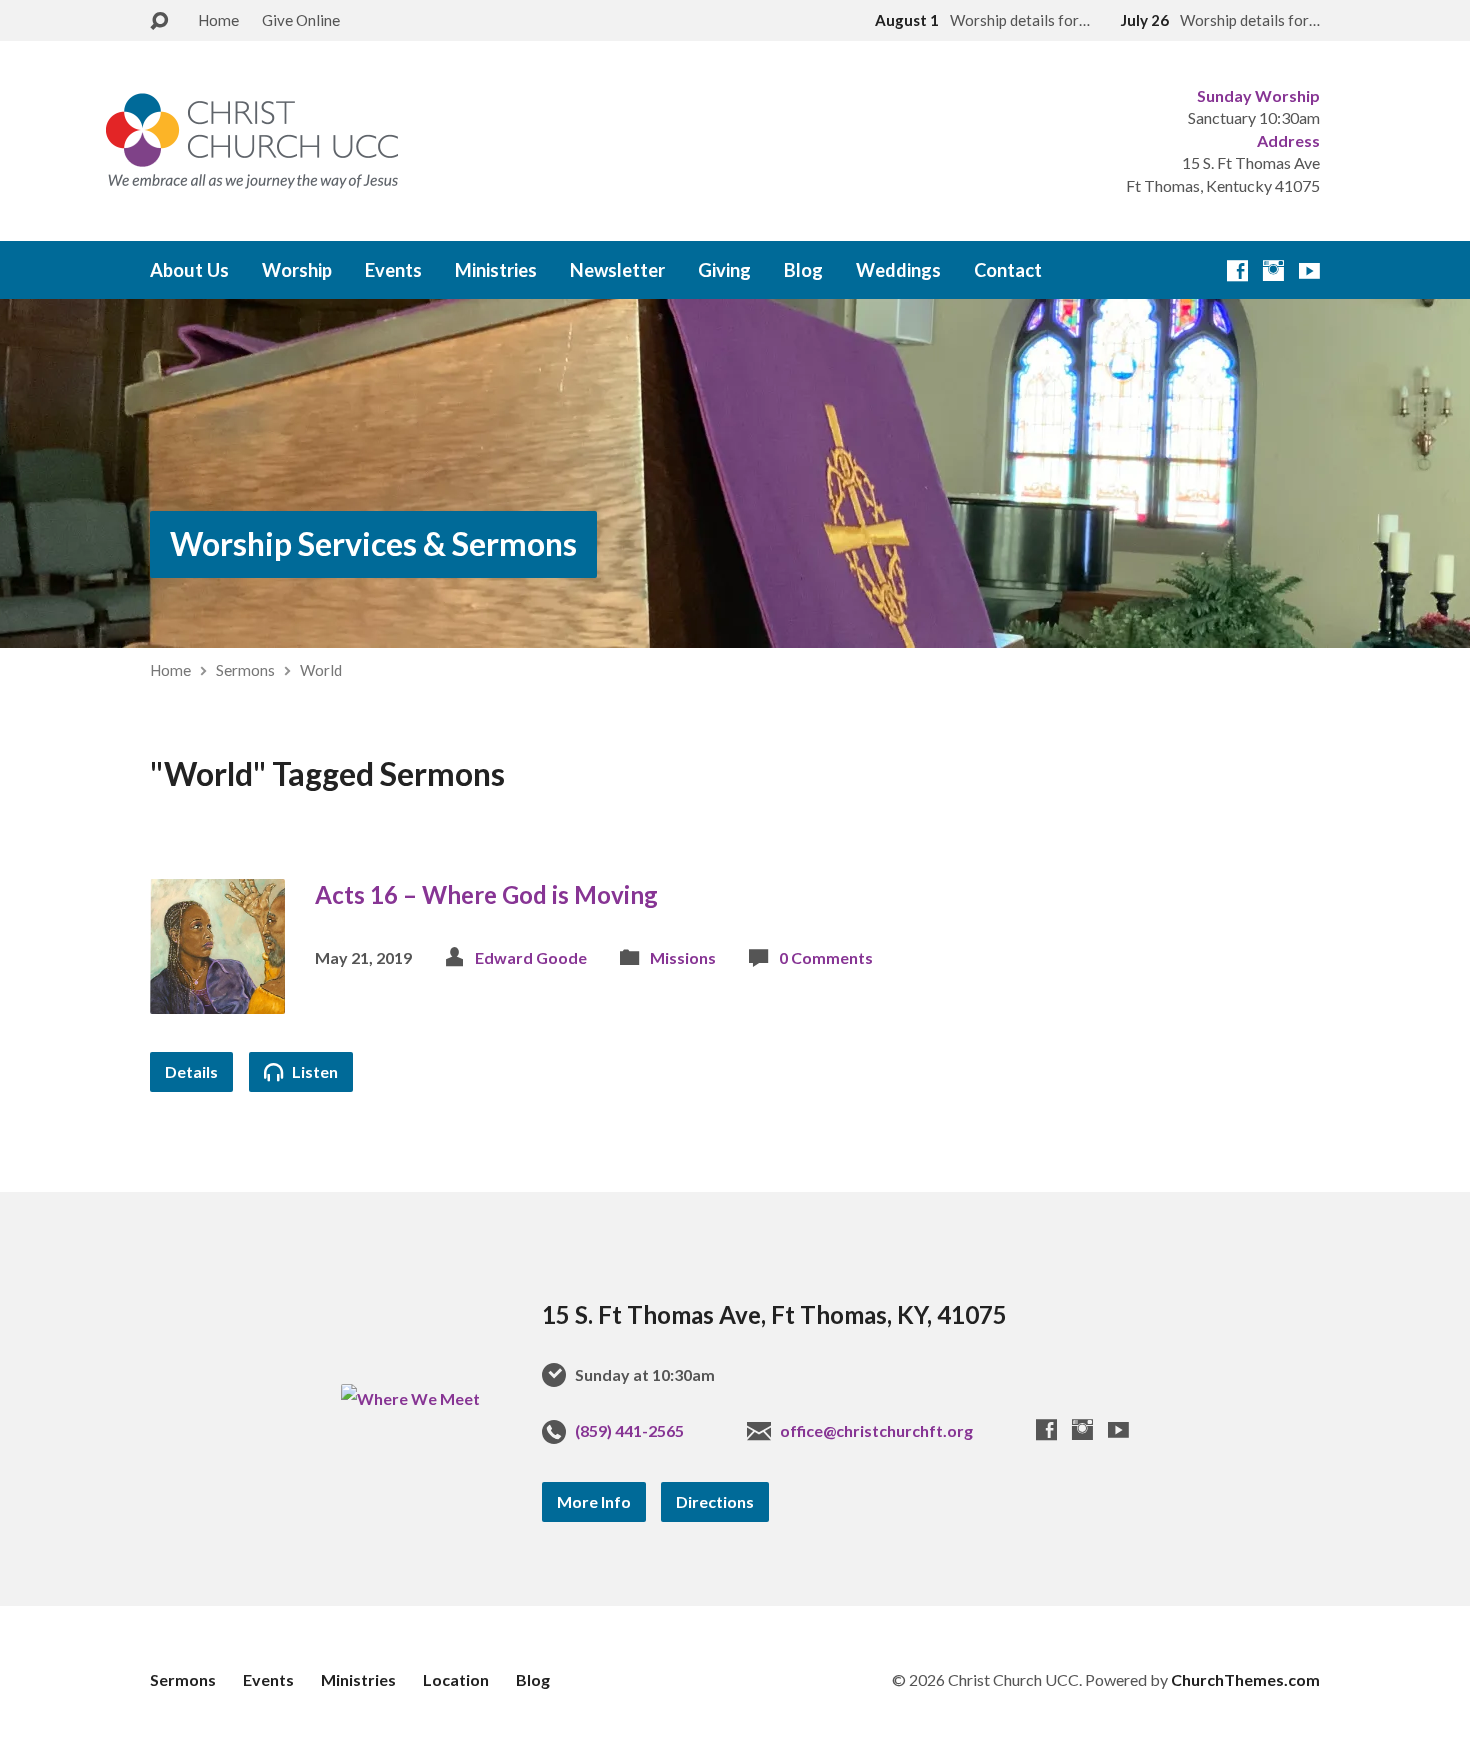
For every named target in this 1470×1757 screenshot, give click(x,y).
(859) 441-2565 (629, 1430)
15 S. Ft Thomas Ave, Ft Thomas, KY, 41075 (774, 1314)
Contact (1008, 270)
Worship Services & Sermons (373, 543)
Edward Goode (531, 957)
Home (218, 20)
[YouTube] (1309, 270)
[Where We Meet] (410, 1398)
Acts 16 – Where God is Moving (486, 894)
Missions (683, 957)
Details (191, 1071)
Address (1288, 140)
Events (393, 270)
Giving (724, 270)
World (321, 670)
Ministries (496, 270)
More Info (594, 1501)
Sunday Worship (1258, 95)
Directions (715, 1501)
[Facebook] (1237, 270)
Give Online (301, 20)
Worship (297, 270)
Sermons (245, 670)
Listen (313, 1071)
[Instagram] (1273, 270)
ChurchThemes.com (1245, 1679)
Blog (803, 270)
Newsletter (617, 270)
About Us (189, 270)
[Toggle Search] (159, 21)
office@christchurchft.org (876, 1430)
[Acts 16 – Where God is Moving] (217, 998)
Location (456, 1679)
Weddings (898, 270)
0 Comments (826, 957)
